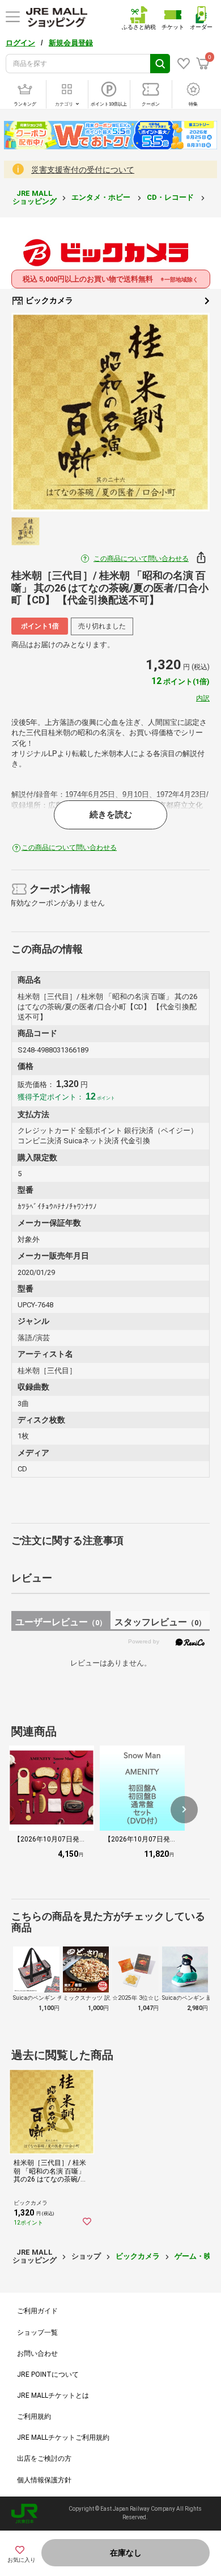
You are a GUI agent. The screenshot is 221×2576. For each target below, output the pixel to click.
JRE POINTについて (48, 2374)
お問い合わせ (37, 2353)
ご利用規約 (34, 2416)
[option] (110, 412)
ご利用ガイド (37, 2311)
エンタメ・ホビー (102, 197)
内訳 (203, 698)
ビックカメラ (48, 300)
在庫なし (126, 2553)
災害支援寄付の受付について (83, 170)
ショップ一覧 (37, 2332)
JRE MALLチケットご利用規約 (63, 2437)
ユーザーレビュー (61, 1622)
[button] (184, 1810)
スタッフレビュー (160, 1622)
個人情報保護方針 (44, 2480)
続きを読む (111, 815)
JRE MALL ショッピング (35, 197)
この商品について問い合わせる (141, 559)
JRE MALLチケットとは (53, 2395)
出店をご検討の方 (44, 2458)
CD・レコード (171, 197)
